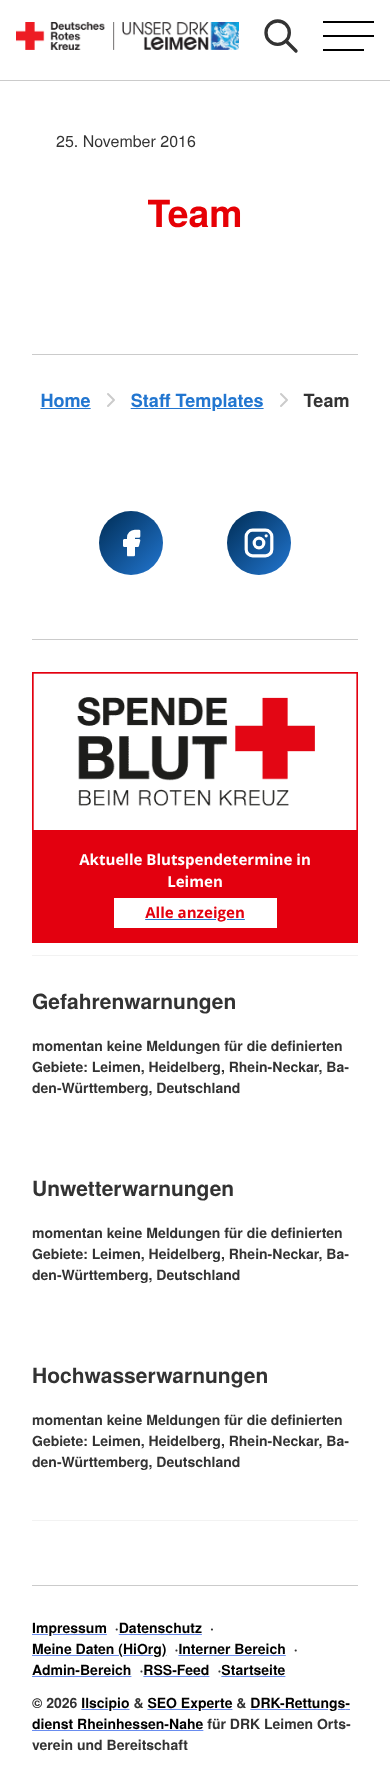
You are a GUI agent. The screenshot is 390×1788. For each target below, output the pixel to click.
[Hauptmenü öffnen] (348, 36)
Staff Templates (197, 400)
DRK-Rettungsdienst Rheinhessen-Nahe (191, 1713)
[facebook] (131, 543)
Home (65, 400)
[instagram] (259, 543)
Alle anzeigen (195, 913)
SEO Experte (189, 1703)
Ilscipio (105, 1703)
